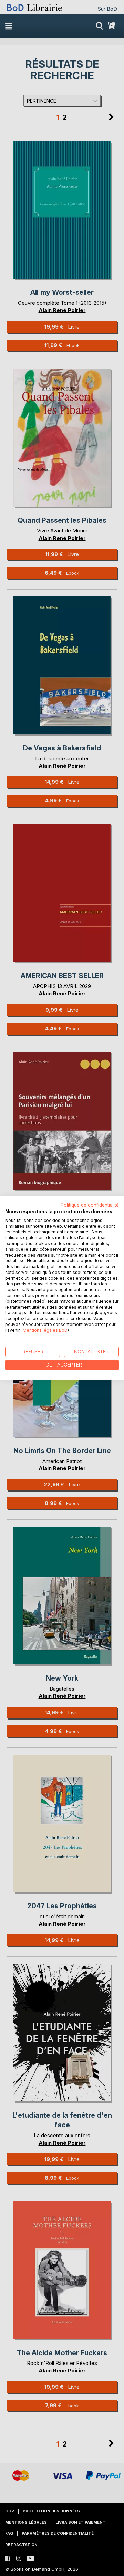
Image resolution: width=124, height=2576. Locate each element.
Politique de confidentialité (90, 1205)
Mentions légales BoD (45, 1330)
